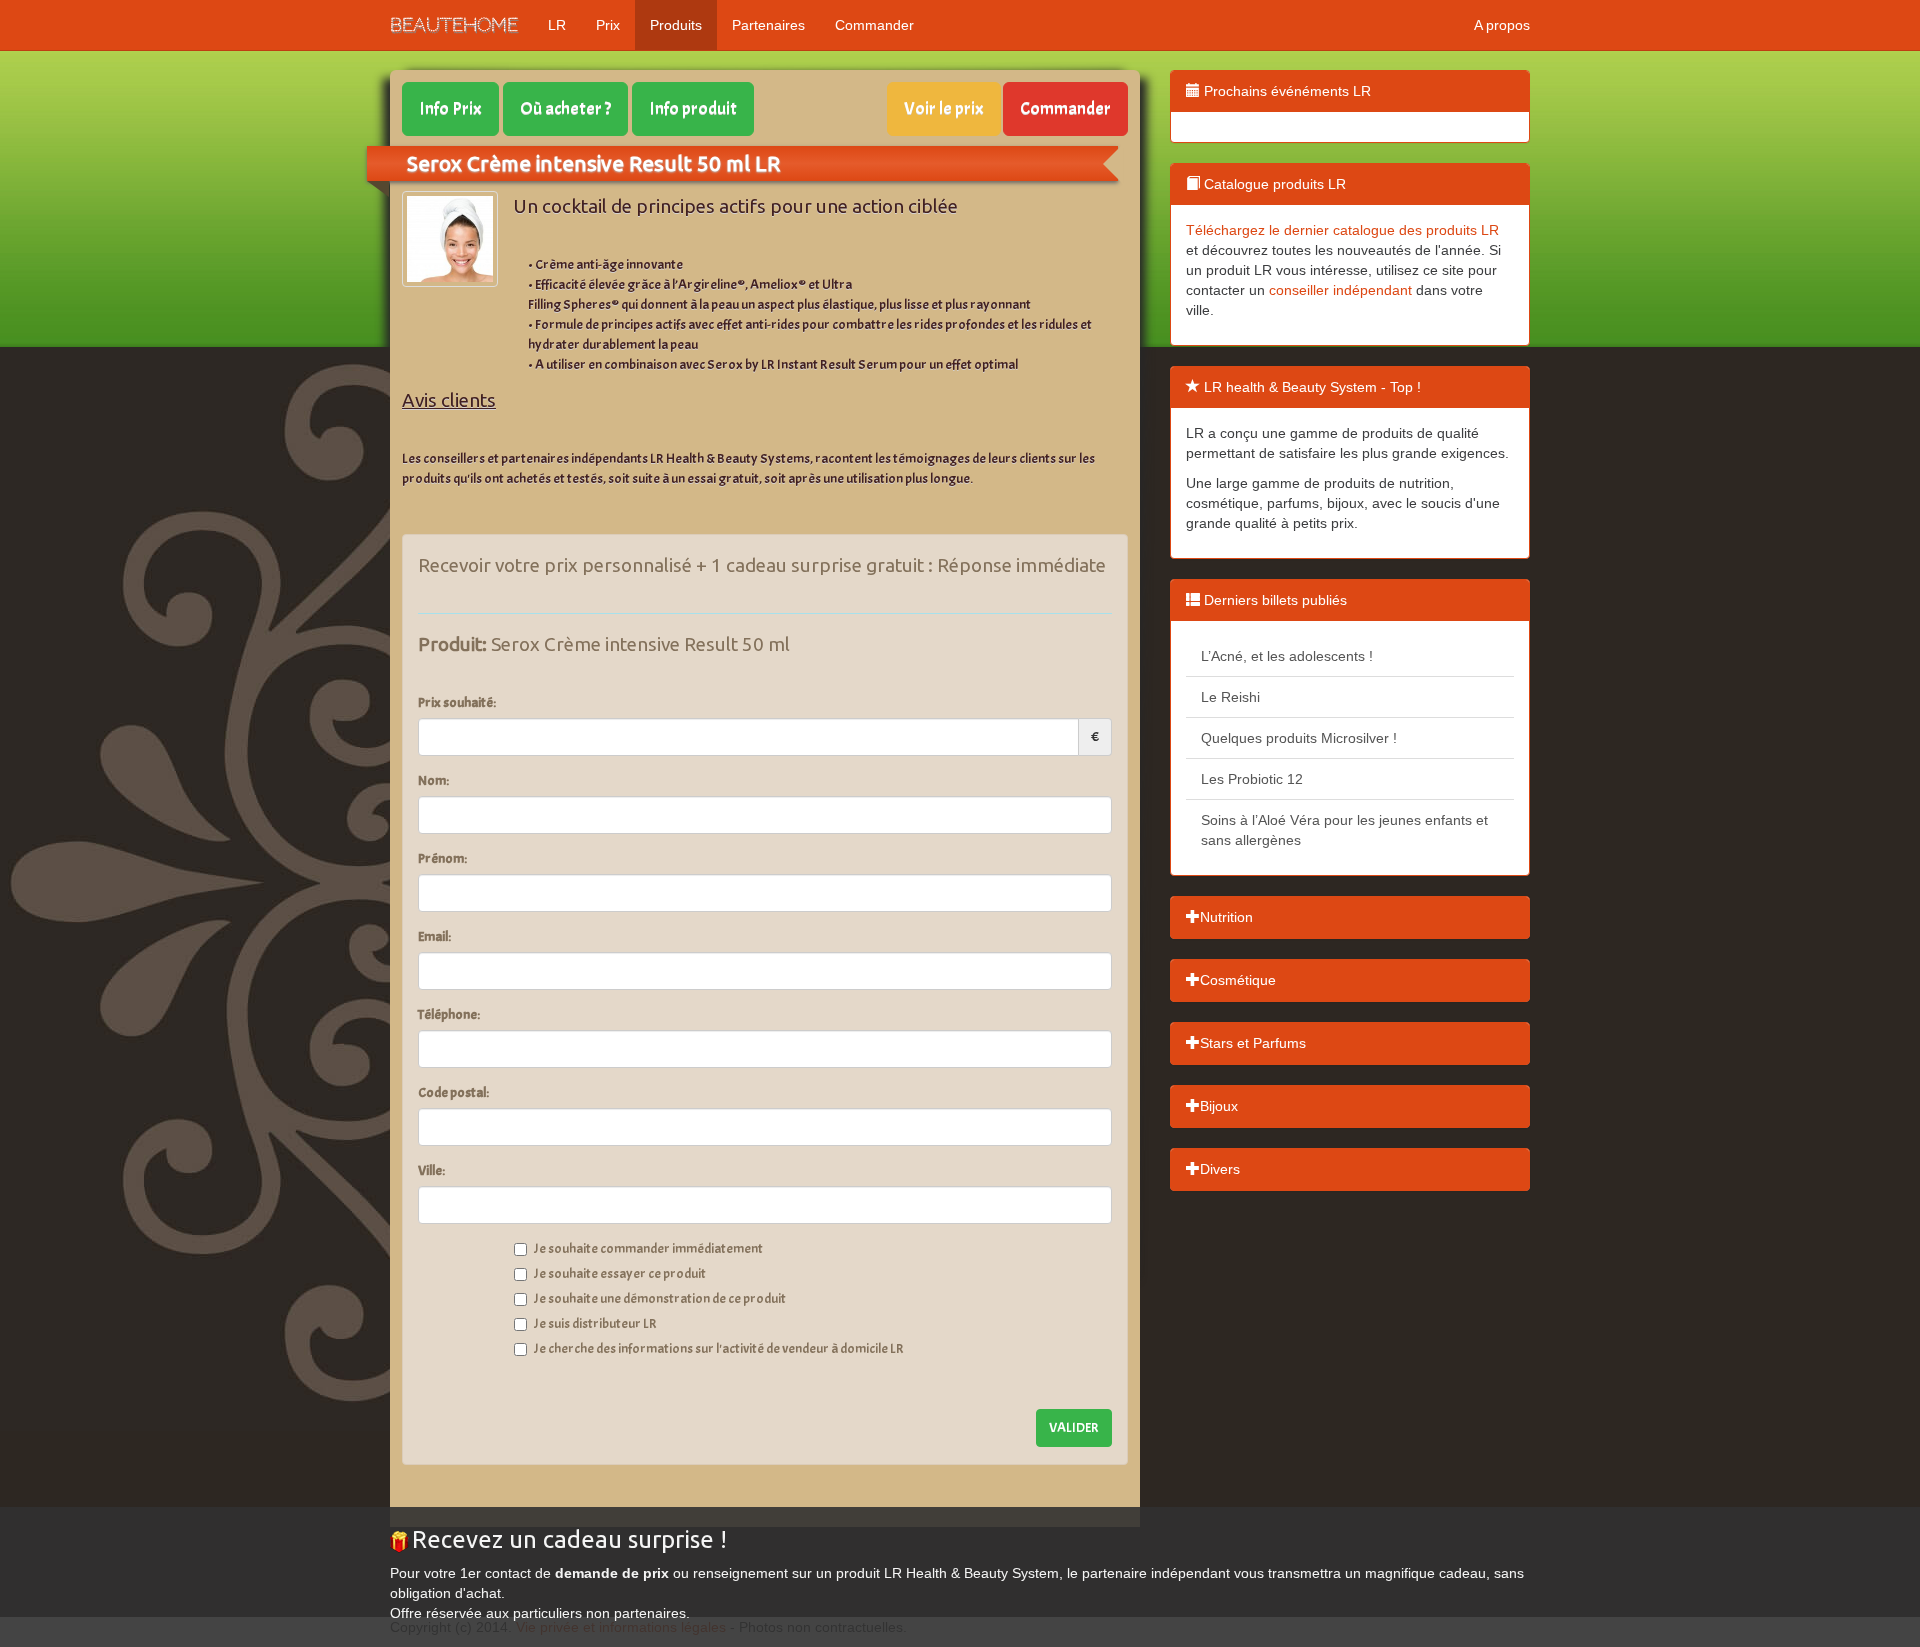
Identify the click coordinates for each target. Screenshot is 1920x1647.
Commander (874, 25)
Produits (676, 25)
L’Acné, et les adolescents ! (1287, 656)
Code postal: (453, 1092)
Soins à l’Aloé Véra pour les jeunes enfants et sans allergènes (1344, 830)
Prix (608, 25)
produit (693, 108)
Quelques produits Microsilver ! (1299, 738)
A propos (1502, 25)
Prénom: (442, 858)
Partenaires (768, 25)
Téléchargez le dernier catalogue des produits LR (1342, 230)
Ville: (431, 1170)
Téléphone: (449, 1014)
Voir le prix (944, 108)
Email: (434, 936)
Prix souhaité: (457, 702)
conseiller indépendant (1340, 290)
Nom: (433, 780)
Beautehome (454, 24)
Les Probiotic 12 (1252, 779)
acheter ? (565, 108)
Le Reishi (1230, 697)
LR (557, 25)
